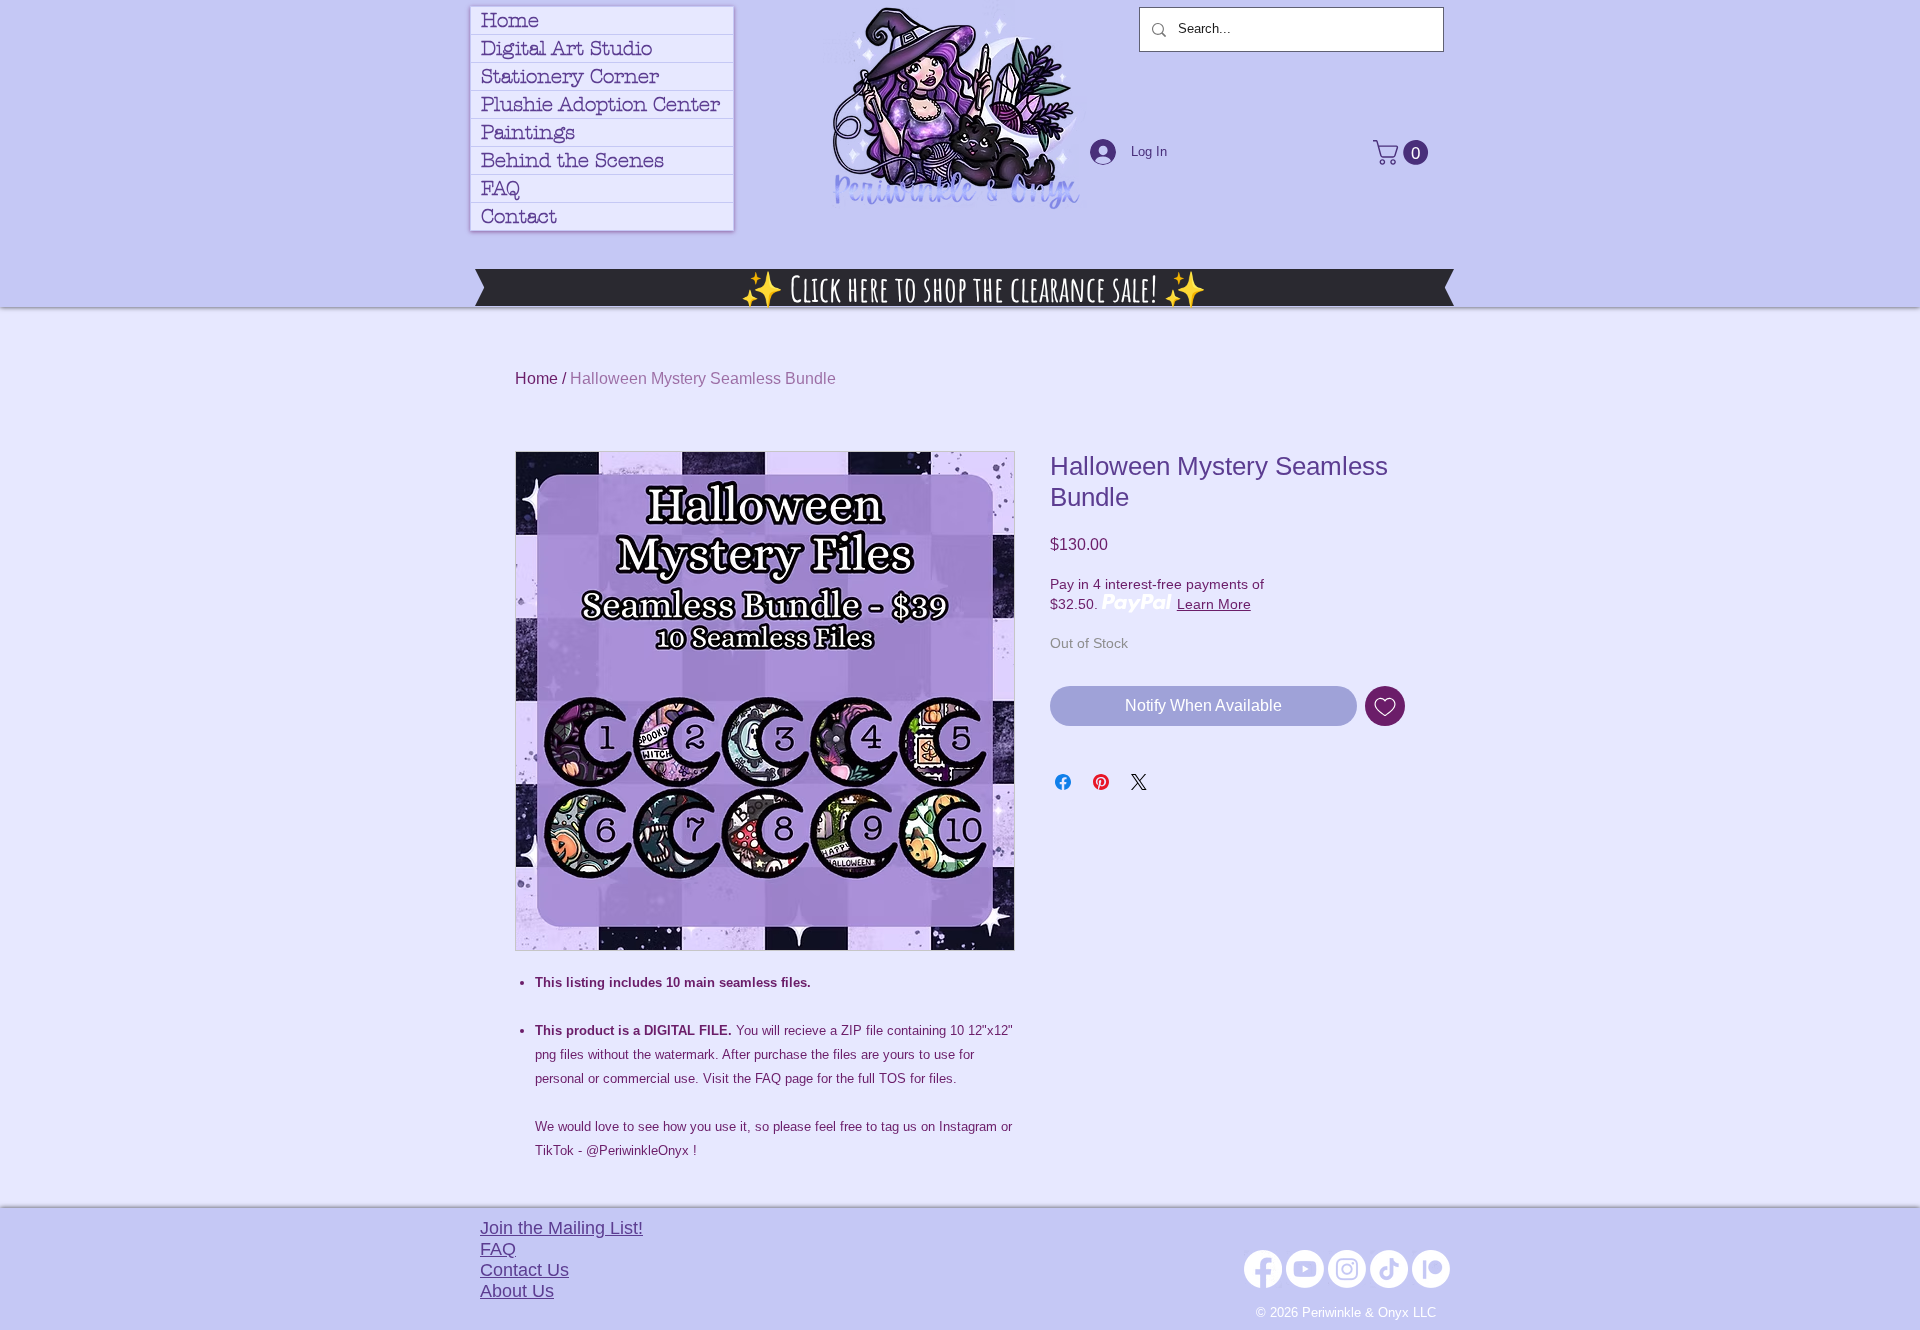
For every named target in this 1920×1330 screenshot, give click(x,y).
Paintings (528, 132)
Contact (519, 216)
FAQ (500, 188)
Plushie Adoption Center (600, 104)
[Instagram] (1347, 1269)
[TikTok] (1389, 1269)
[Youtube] (1305, 1269)
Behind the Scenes (572, 160)
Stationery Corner (570, 76)
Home (510, 20)
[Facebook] (1263, 1269)
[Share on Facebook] (1063, 782)
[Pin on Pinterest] (1101, 782)
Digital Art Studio (566, 48)
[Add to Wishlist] (1385, 706)
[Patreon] (1431, 1269)
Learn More (1214, 604)
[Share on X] (1139, 782)
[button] (1403, 152)
